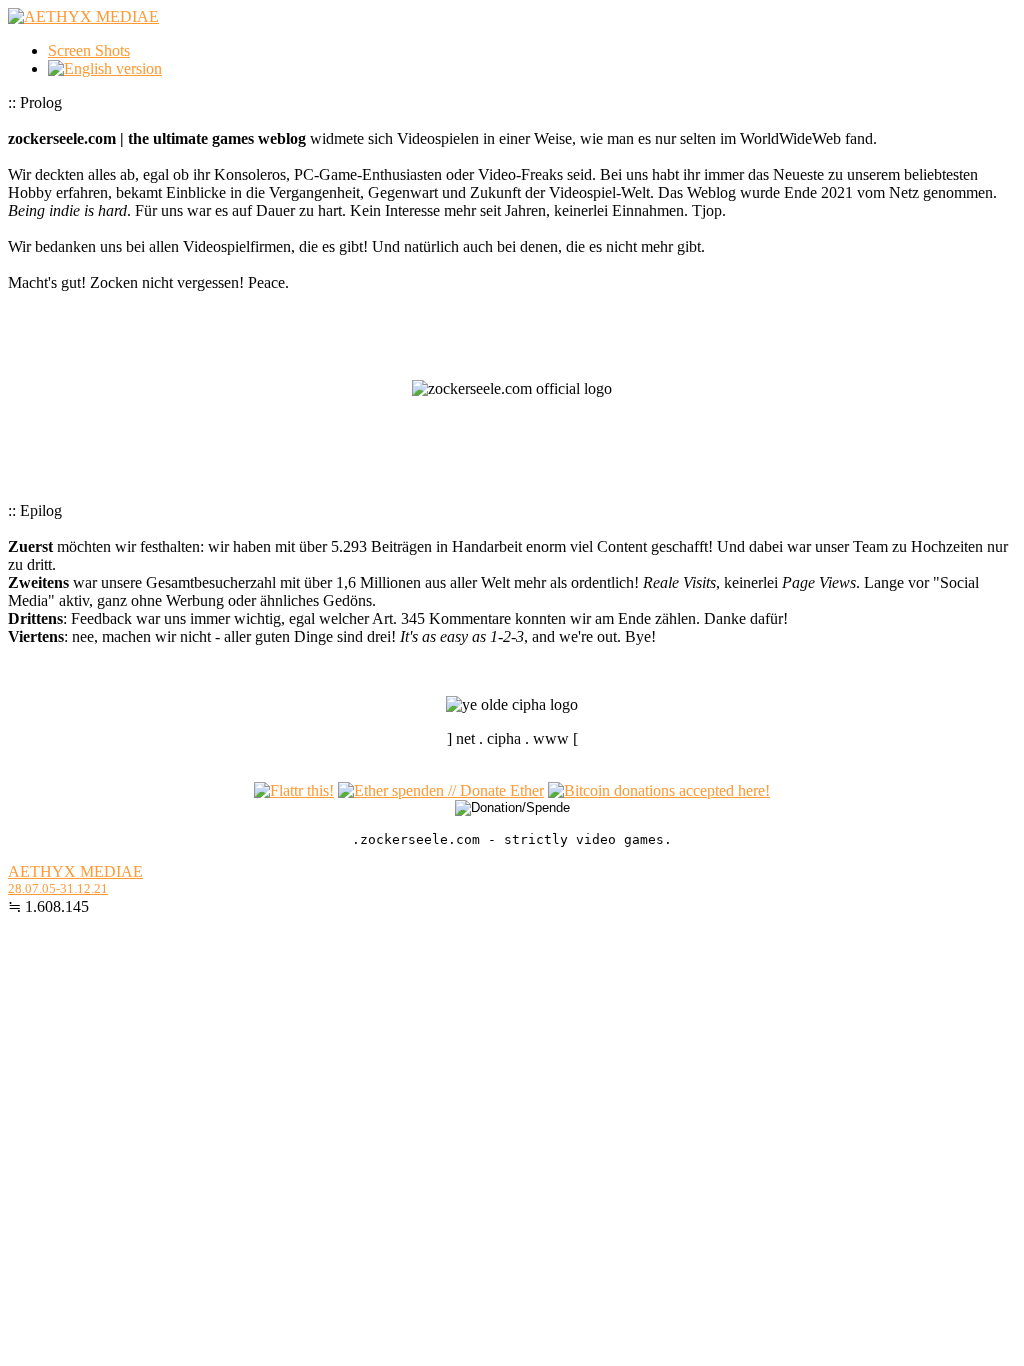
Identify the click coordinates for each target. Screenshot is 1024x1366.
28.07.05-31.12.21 (58, 888)
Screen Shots (89, 50)
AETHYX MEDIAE (75, 871)
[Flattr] (294, 790)
